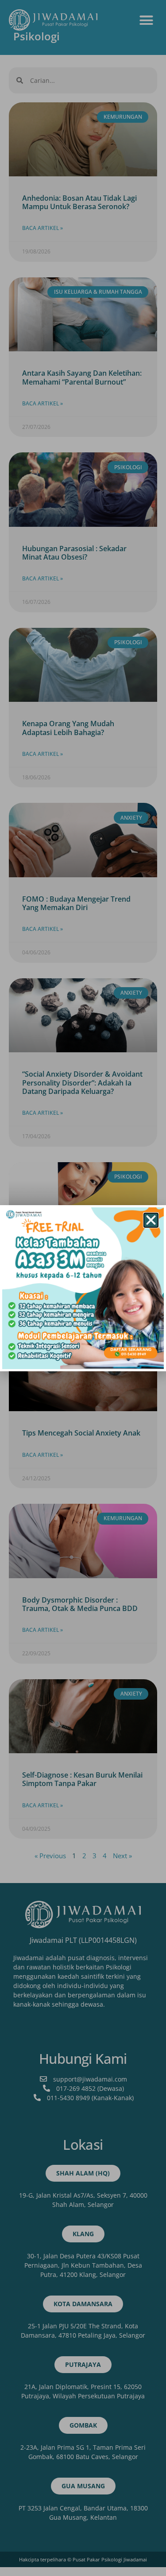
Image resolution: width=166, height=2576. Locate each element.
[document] (83, 1288)
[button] (151, 1220)
